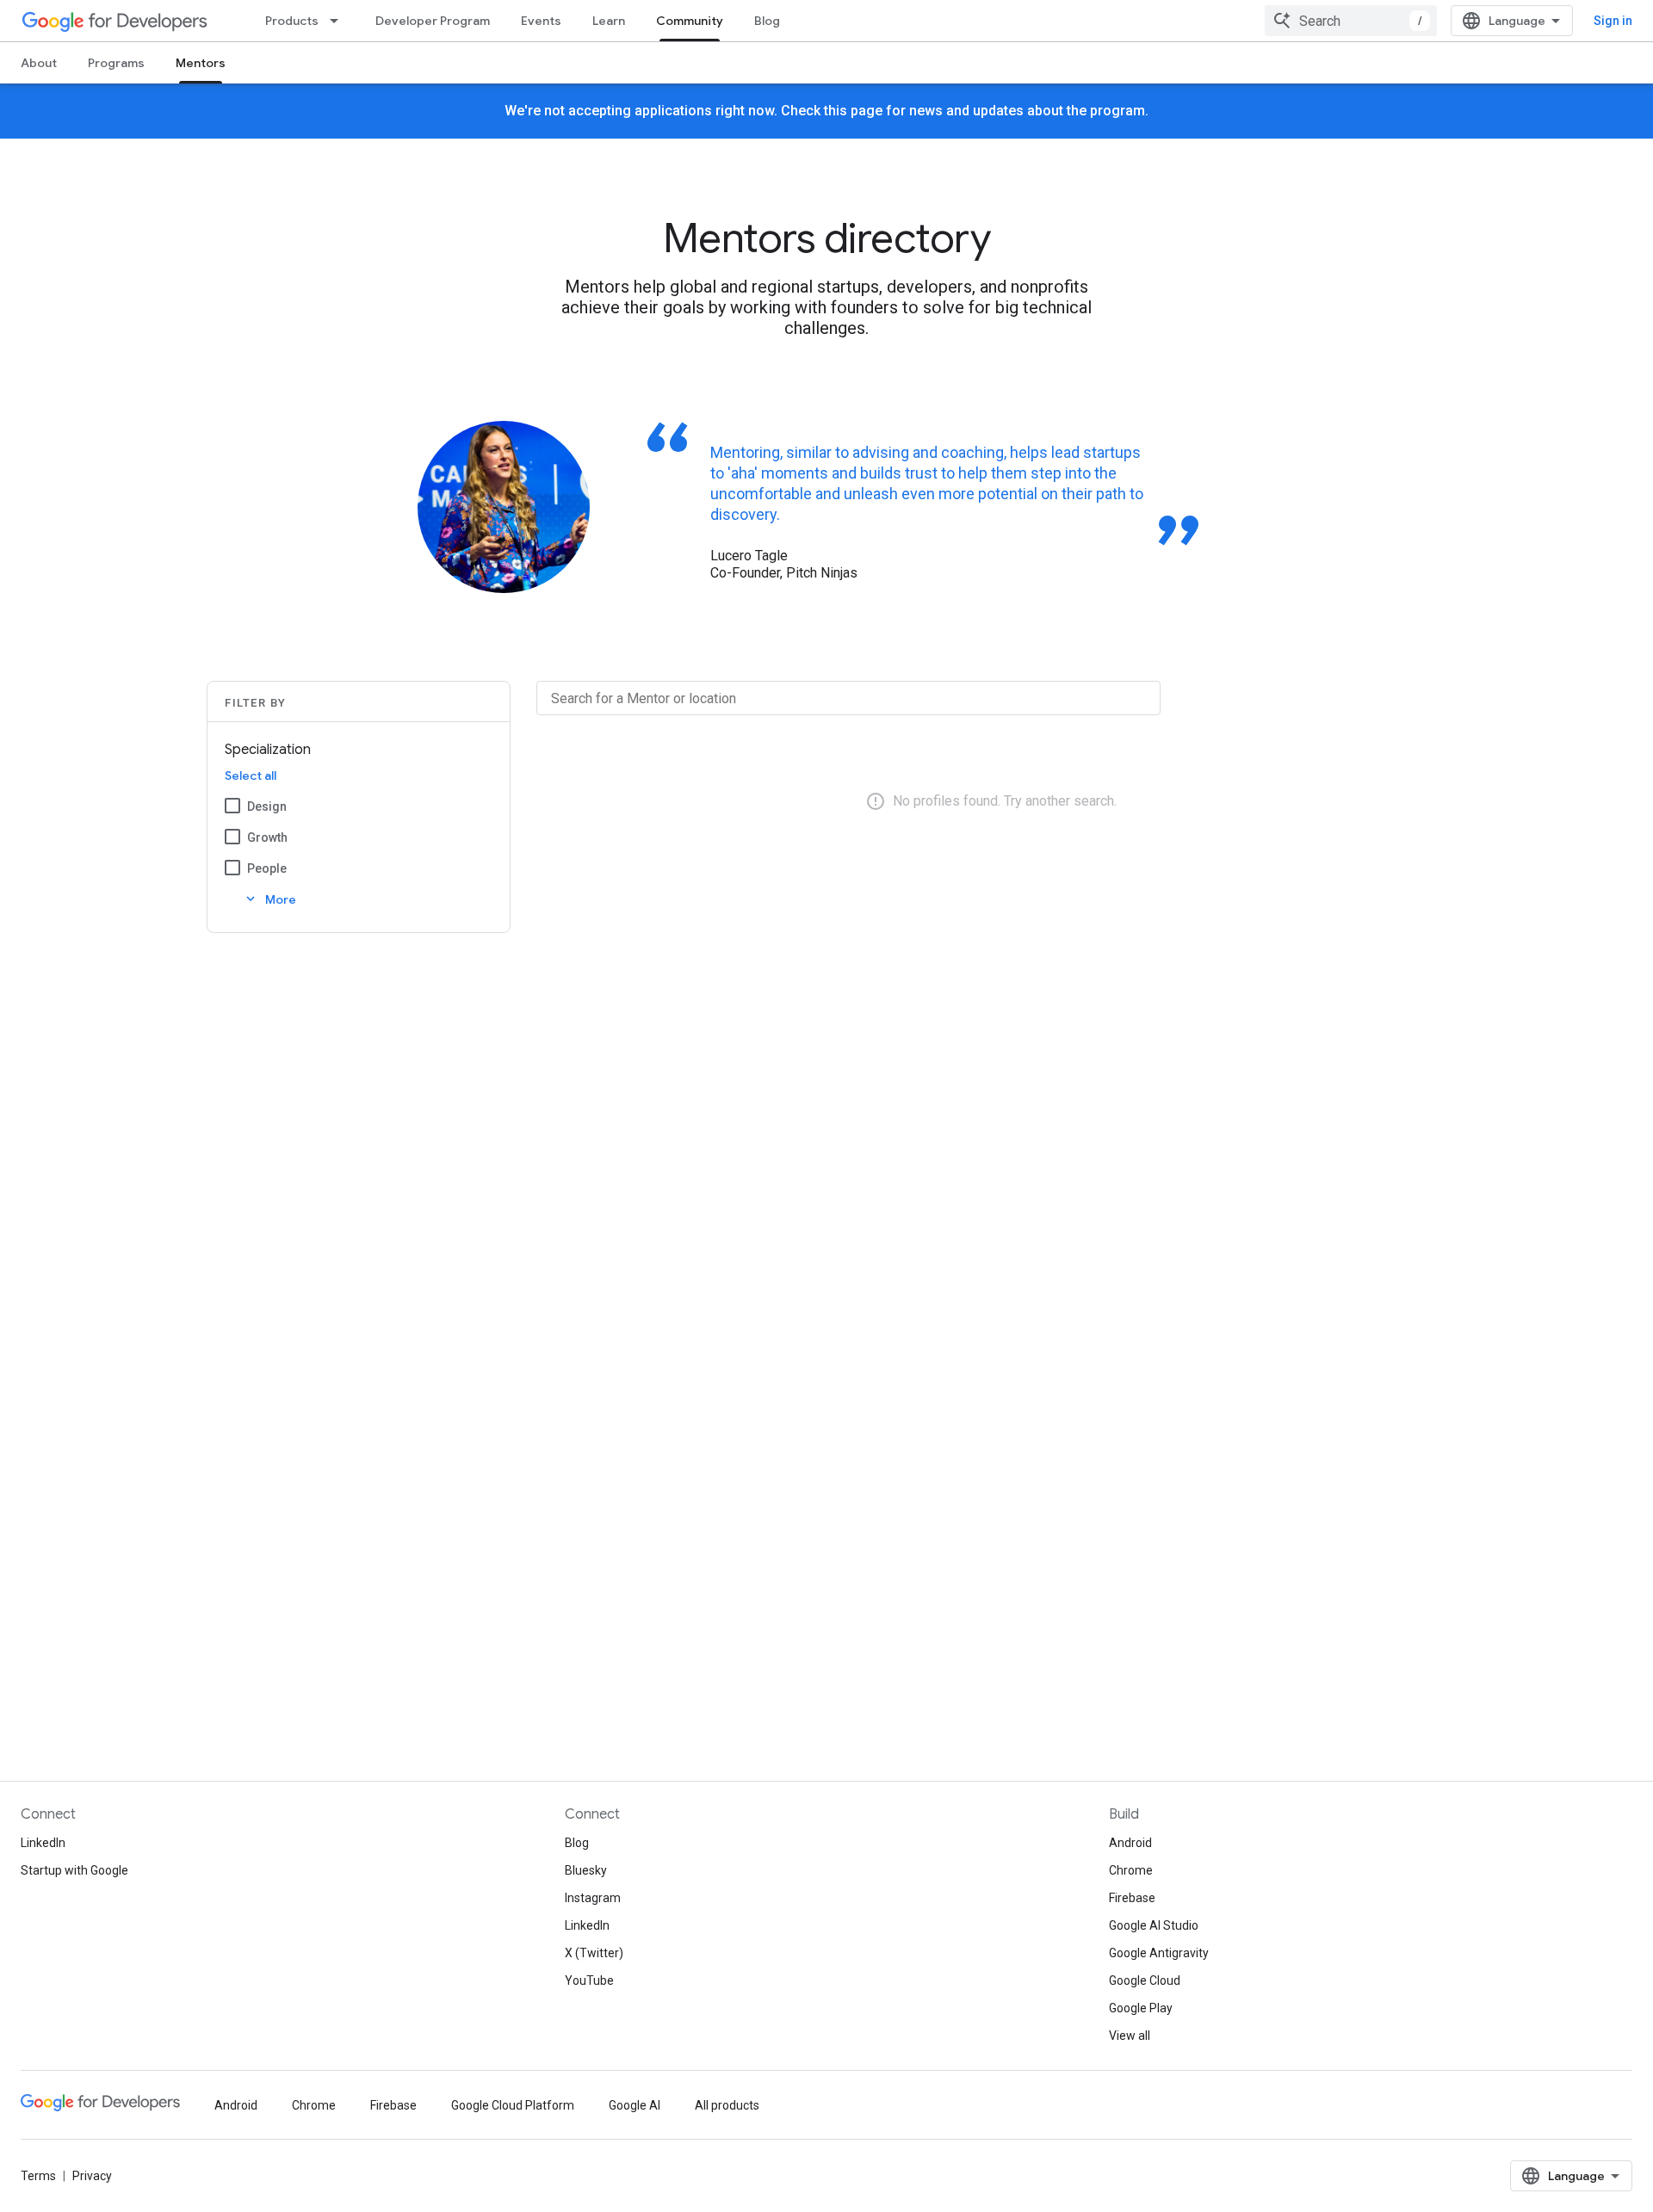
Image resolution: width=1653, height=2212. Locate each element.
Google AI (635, 2105)
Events (541, 21)
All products (727, 2105)
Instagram (593, 1898)
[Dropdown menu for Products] (339, 21)
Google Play (1141, 2008)
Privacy (92, 2176)
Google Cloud (1145, 1980)
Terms (38, 2176)
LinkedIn (43, 1843)
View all (1130, 2036)
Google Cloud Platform (513, 2105)
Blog (767, 21)
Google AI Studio (1154, 1925)
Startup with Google (74, 1870)
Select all (251, 775)
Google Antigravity (1159, 1953)
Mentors (201, 63)
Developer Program (433, 21)
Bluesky (586, 1870)
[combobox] (1351, 21)
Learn (609, 21)
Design (267, 806)
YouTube (589, 1980)
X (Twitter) (594, 1953)
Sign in (1613, 21)
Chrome (1131, 1870)
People (267, 868)
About (39, 63)
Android (1130, 1843)
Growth (267, 837)
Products (292, 21)
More (269, 899)
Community (690, 21)
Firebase (1132, 1898)
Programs (116, 63)
